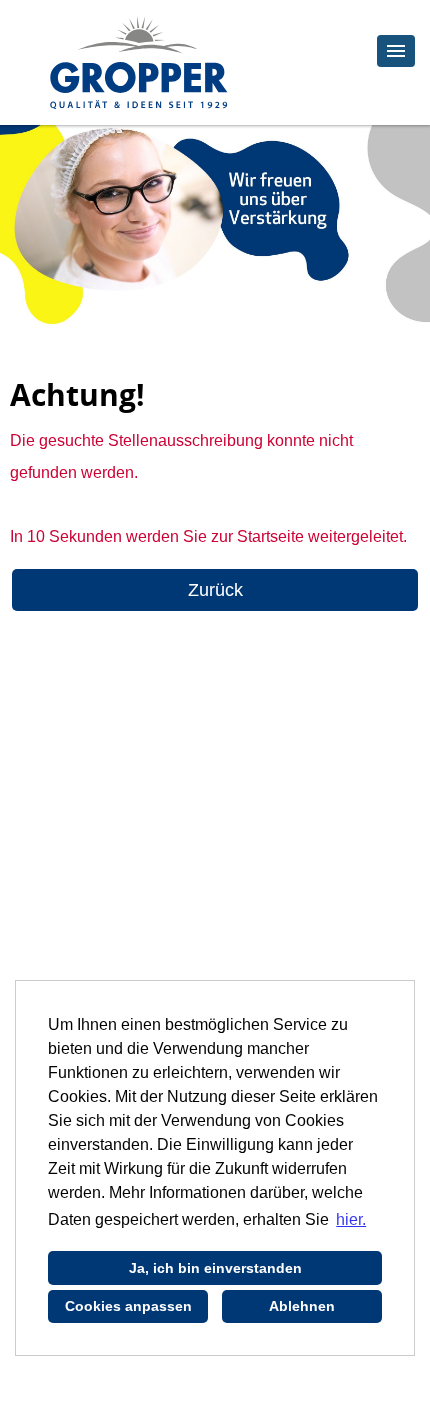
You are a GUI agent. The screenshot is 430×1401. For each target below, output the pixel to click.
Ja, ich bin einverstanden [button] (215, 1268)
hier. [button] (351, 1219)
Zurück (215, 590)
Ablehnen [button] (302, 1306)
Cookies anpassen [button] (128, 1306)
